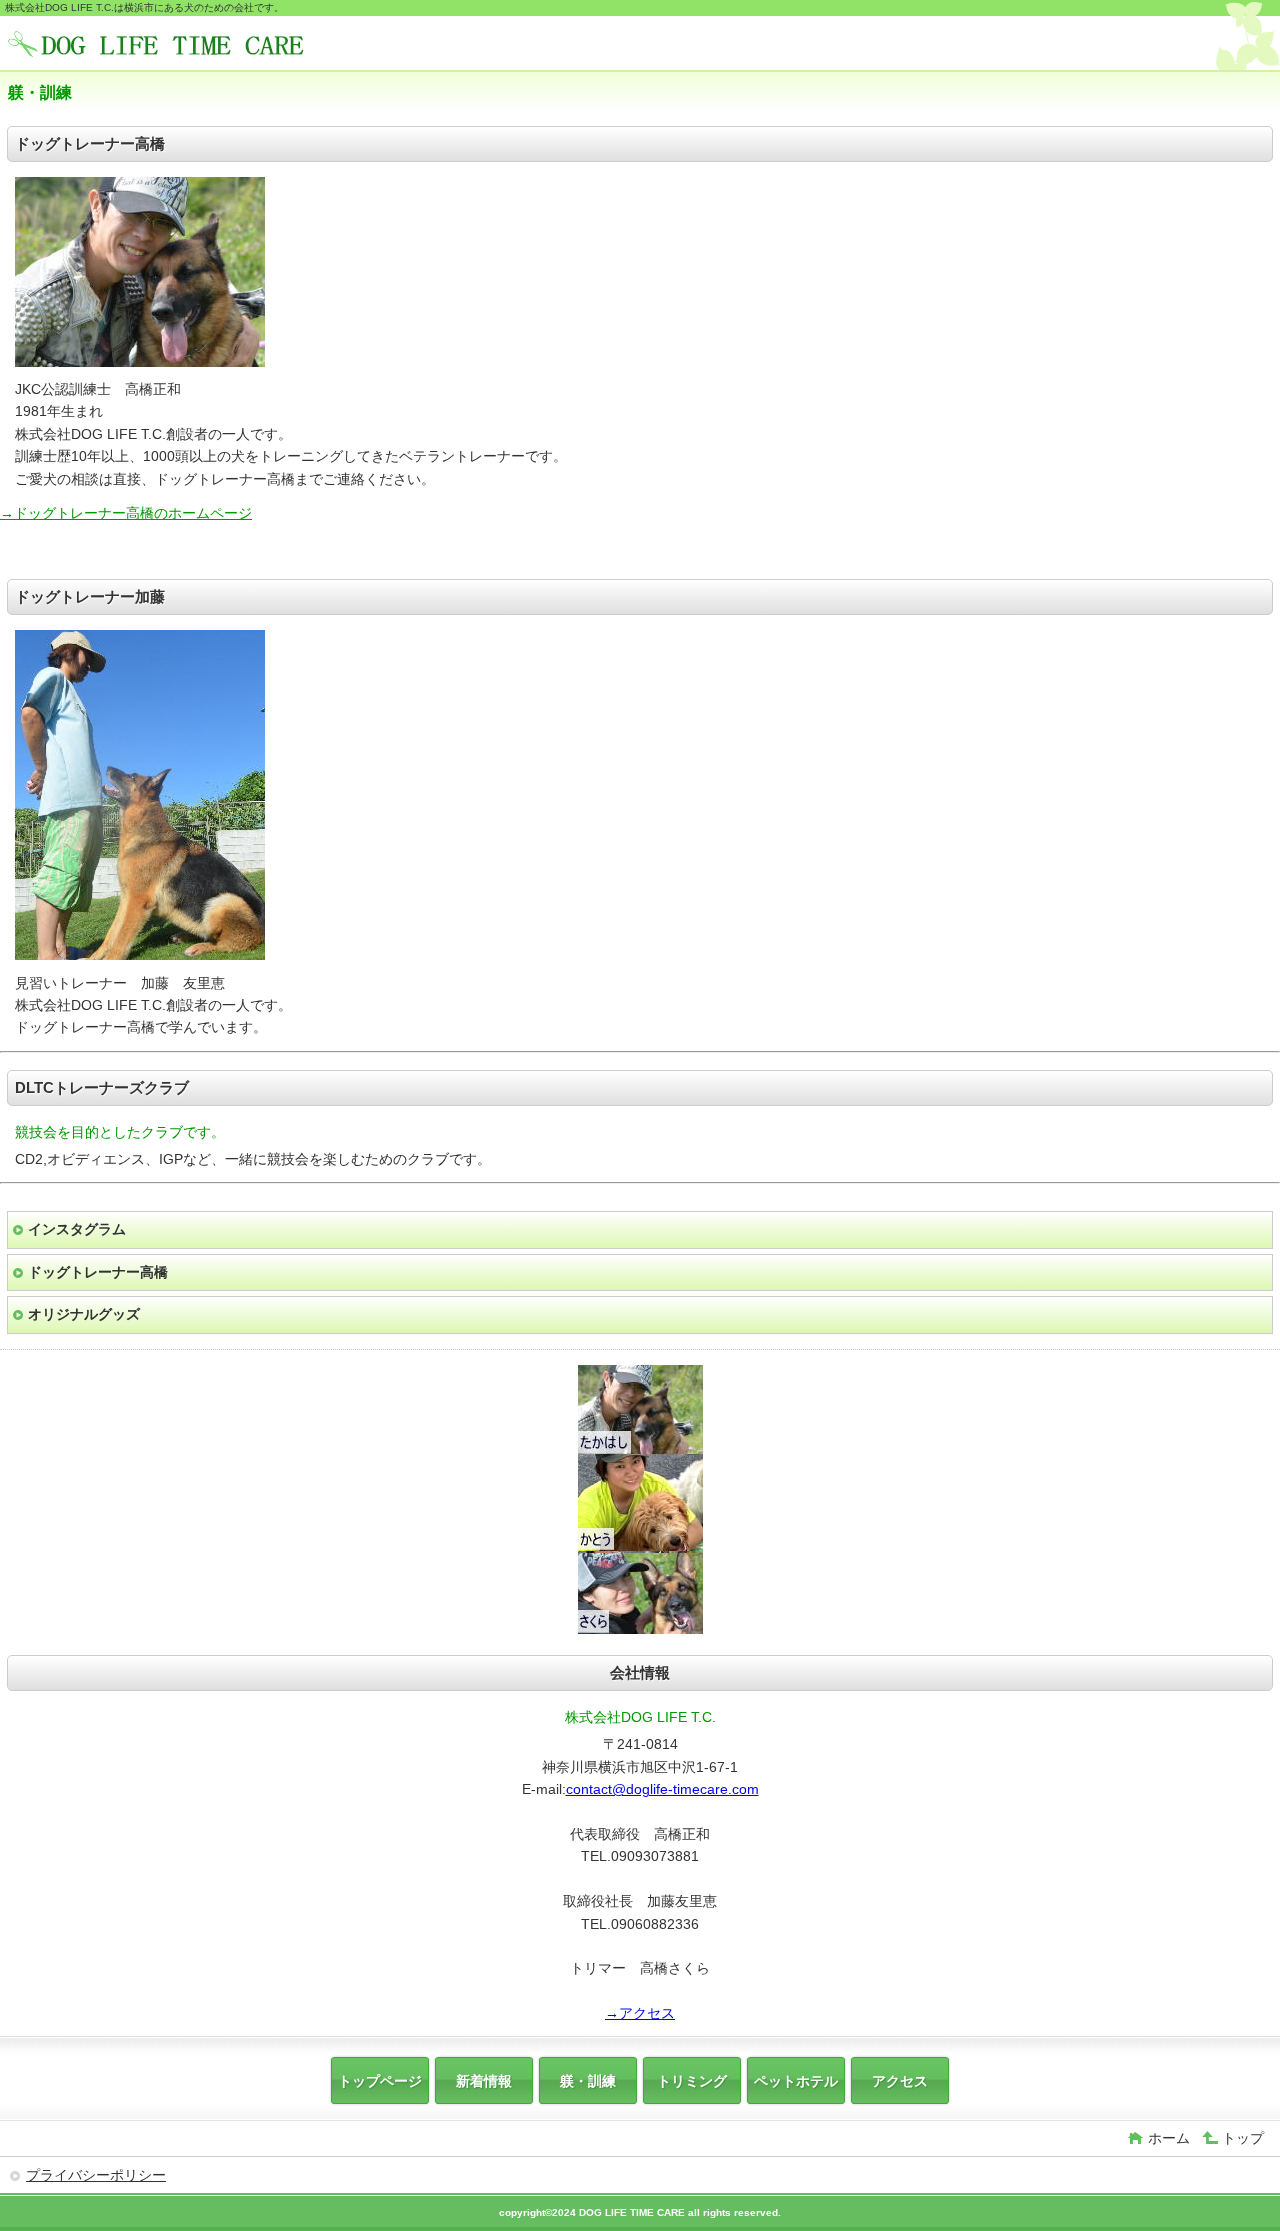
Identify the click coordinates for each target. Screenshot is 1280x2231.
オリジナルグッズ (84, 1314)
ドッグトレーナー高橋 (98, 1272)
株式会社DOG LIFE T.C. (158, 45)
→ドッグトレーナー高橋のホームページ (126, 513)
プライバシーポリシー (96, 2175)
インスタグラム (77, 1229)
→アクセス (640, 2013)
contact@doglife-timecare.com (662, 1789)
